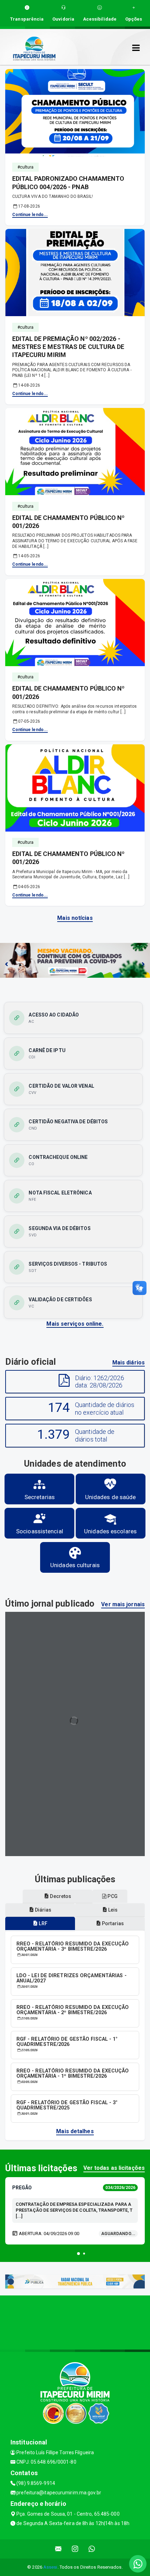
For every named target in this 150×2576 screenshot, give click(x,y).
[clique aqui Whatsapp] (92, 2549)
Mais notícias (75, 918)
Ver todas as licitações (114, 2168)
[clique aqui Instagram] (75, 2549)
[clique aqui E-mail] (58, 2549)
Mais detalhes (75, 2131)
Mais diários (129, 1363)
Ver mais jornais (123, 1604)
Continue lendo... (30, 215)
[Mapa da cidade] (75, 2322)
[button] (78, 2254)
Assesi (50, 2567)
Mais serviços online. (75, 1324)
